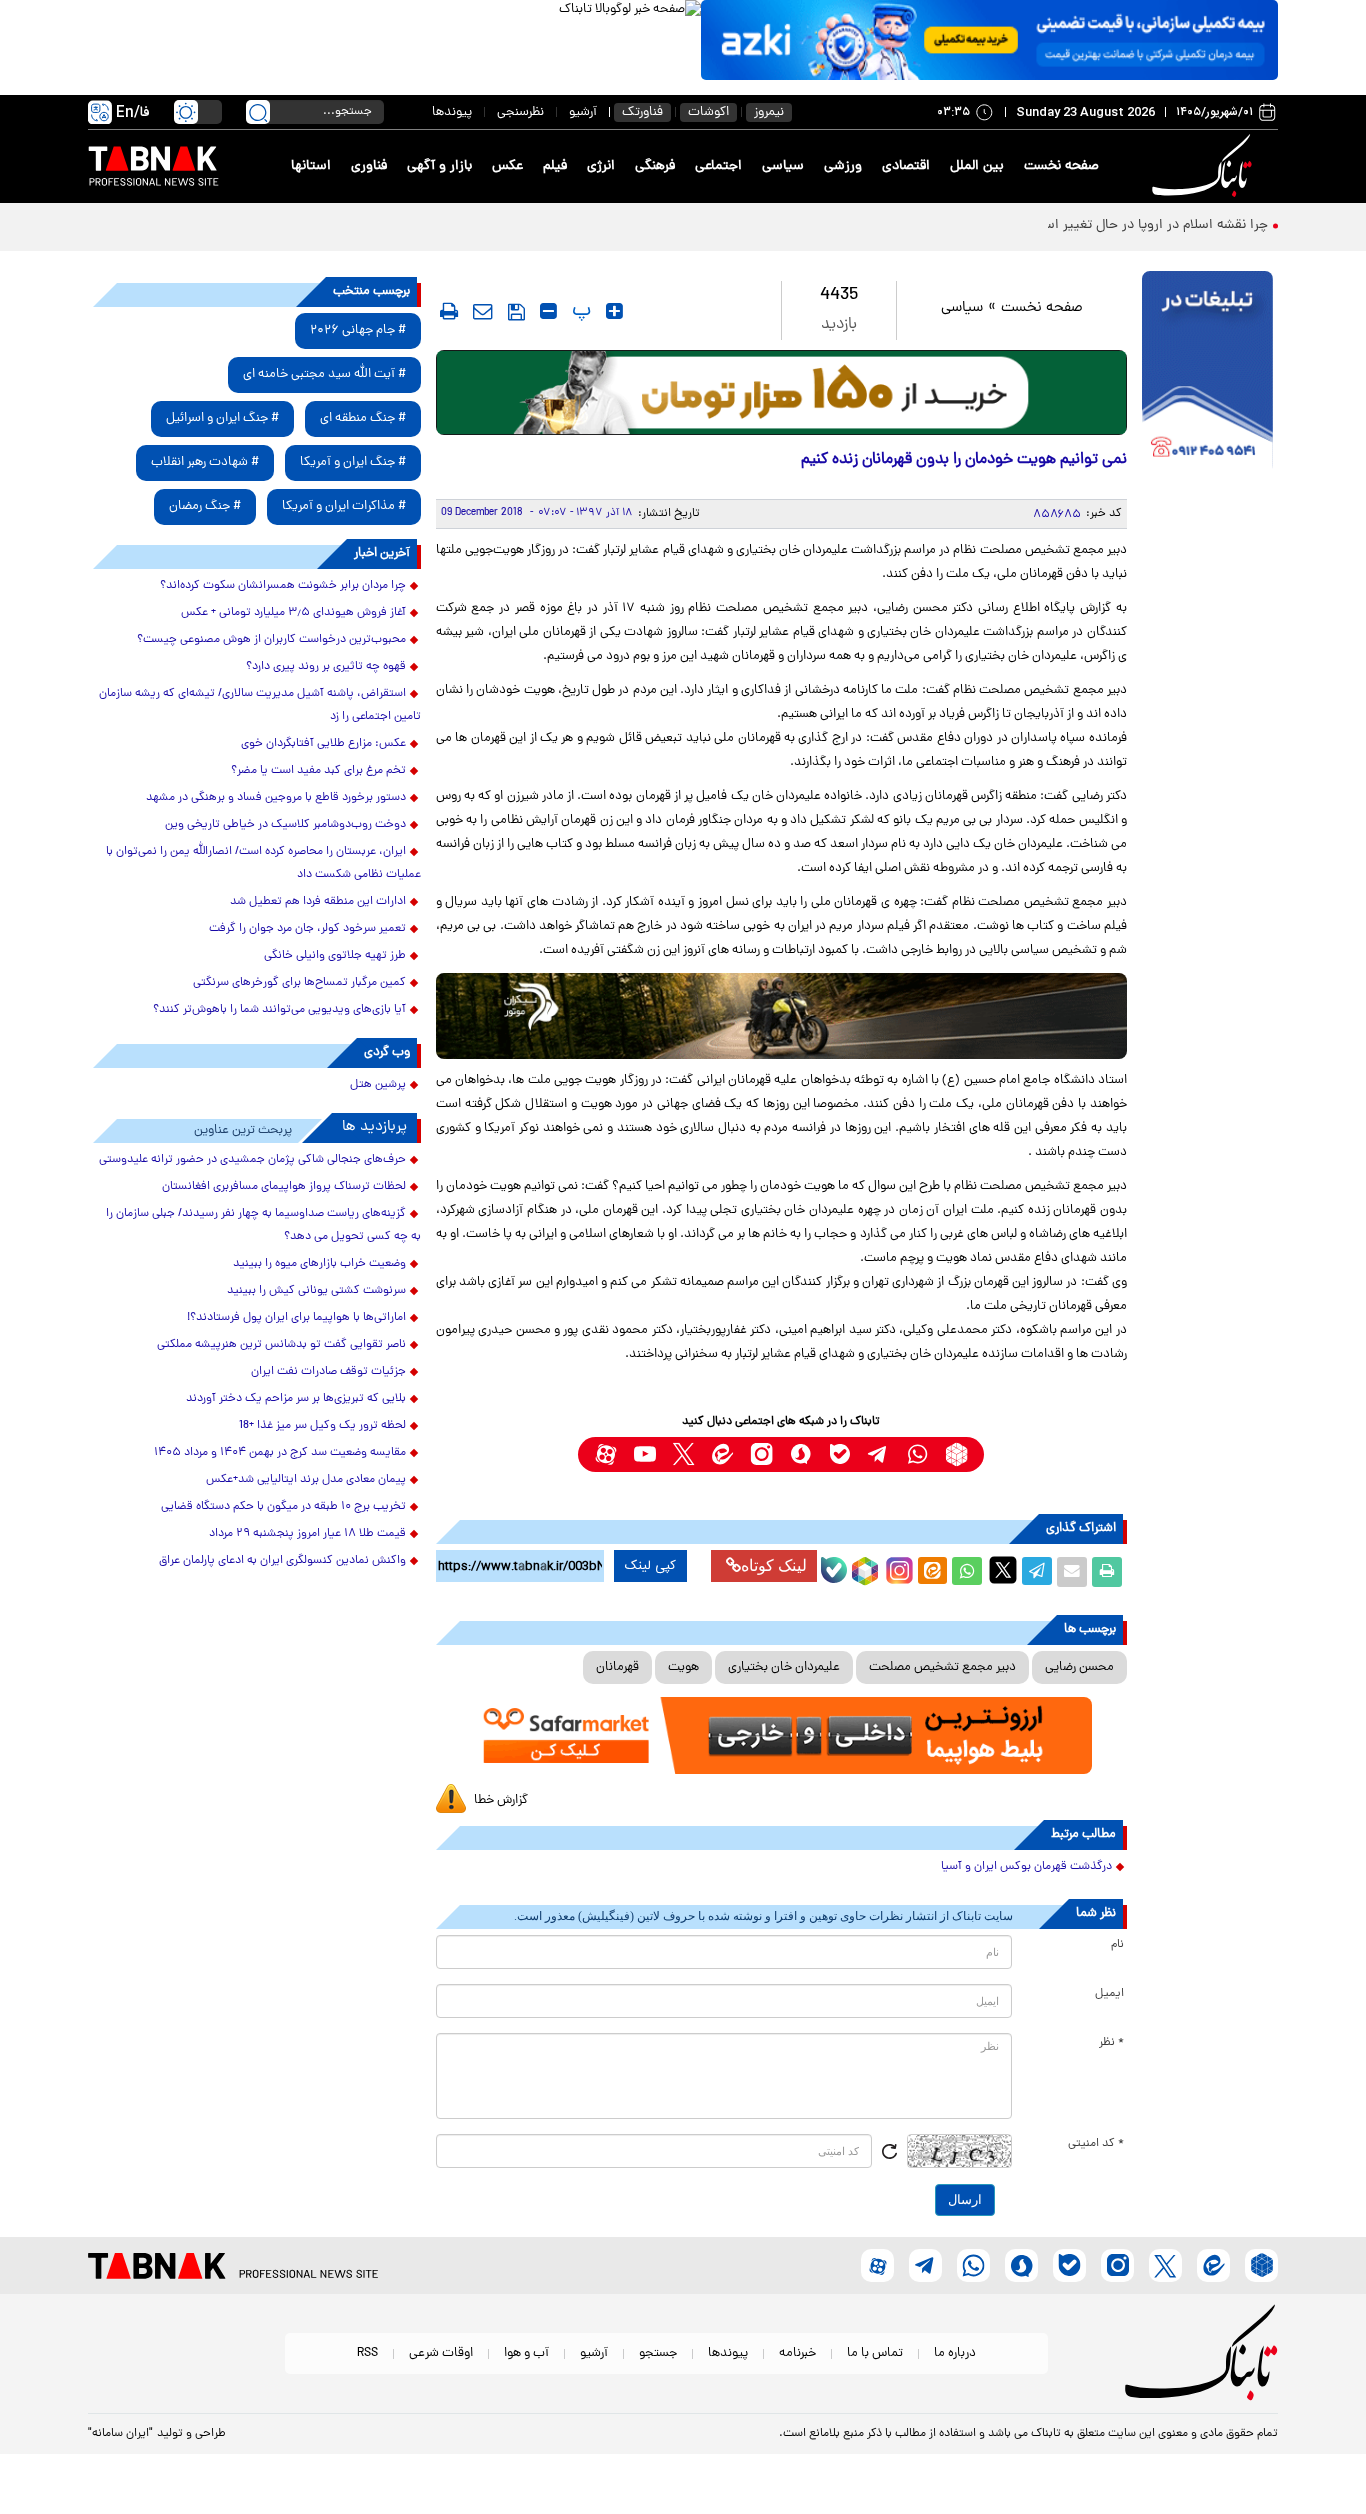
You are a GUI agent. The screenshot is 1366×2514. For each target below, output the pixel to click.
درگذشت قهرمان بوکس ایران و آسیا (1026, 1867)
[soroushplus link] (800, 1454)
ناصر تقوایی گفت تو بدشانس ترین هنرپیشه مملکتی (281, 1345)
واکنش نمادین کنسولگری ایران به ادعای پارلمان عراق (282, 1561)
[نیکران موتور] (781, 1015)
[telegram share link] (1037, 1572)
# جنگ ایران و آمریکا (353, 462)
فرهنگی (655, 166)
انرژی (601, 166)
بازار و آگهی (439, 166)
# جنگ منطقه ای (363, 418)
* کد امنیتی (1096, 2144)
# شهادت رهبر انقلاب (205, 462)
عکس (507, 166)
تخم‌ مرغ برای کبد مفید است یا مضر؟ (318, 771)
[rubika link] (956, 1454)
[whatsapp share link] (967, 1572)
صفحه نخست (1061, 166)
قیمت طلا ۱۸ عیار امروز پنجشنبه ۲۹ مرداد (307, 1534)
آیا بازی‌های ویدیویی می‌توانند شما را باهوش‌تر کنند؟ (279, 1010)
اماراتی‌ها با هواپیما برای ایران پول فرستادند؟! (296, 1318)
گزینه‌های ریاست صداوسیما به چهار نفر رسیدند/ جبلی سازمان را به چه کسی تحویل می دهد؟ (263, 1225)
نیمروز (769, 112)
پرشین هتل (378, 1085)
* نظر (1111, 2043)
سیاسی (783, 166)
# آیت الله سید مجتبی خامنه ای (324, 374)
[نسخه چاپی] (1107, 1572)
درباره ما (955, 2353)
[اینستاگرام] (897, 1568)
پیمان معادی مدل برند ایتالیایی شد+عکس (306, 1480)
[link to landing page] (1205, 166)
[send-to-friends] (483, 311)
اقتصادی (906, 166)
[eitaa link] (722, 1454)
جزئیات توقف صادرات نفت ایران (328, 1372)
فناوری (369, 166)
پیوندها (452, 112)
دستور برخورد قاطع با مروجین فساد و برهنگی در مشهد (276, 798)
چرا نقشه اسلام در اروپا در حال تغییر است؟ (1146, 225)
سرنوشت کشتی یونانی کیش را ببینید (316, 1291)
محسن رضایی (1079, 1667)
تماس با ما (875, 2353)
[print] (449, 311)
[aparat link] (605, 1454)
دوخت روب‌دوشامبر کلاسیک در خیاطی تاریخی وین (285, 825)
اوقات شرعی (441, 2353)
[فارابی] (781, 392)
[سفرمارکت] (781, 1735)
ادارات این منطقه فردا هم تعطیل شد (318, 902)
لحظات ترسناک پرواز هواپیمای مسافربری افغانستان (284, 1187)
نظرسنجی (520, 112)
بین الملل (977, 166)
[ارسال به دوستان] (1072, 1572)
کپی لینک (650, 1566)
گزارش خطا (501, 1800)
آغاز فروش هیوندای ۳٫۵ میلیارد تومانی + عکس (293, 613)
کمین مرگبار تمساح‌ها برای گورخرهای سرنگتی (299, 983)
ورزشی (843, 166)
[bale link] (839, 1454)
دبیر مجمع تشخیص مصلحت (942, 1667)
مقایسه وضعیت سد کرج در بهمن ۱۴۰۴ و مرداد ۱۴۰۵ (280, 1453)
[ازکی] (989, 40)
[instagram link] (761, 1454)
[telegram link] (878, 1454)
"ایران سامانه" (120, 2434)
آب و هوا (526, 2353)
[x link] (683, 1454)
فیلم (555, 166)
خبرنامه (797, 2353)
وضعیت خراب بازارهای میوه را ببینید (319, 1264)
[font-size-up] (614, 311)
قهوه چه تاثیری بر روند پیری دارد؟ (326, 667)
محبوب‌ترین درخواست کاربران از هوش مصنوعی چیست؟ (271, 640)
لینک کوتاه (774, 1565)
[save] (516, 312)
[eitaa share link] (932, 1572)
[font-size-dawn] (548, 311)
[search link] (258, 112)
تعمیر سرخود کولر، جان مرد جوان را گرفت (307, 929)
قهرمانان (617, 1667)
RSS (367, 2353)
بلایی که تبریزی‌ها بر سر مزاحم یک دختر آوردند (296, 1399)
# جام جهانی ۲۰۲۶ (358, 330)
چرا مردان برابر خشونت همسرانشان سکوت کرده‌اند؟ (283, 586)
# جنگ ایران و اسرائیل (222, 418)
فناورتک (642, 112)
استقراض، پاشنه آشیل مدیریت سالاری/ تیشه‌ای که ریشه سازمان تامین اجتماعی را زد (260, 705)
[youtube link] (644, 1454)
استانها (311, 166)
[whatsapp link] (917, 1454)
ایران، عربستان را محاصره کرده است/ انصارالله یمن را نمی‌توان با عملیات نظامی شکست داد (263, 863)
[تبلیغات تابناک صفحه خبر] (1207, 372)
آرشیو (583, 112)
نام (1117, 1945)
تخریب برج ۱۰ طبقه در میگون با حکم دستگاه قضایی (283, 1507)
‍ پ (579, 311)
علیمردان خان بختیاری (784, 1667)
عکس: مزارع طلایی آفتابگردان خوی (323, 744)
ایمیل (1109, 1994)
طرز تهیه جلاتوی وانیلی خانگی (335, 956)
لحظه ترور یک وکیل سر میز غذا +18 (322, 1426)
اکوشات (708, 112)
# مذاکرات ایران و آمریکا (344, 506)
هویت (683, 1667)
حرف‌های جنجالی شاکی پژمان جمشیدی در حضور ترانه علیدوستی (252, 1160)
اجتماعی (718, 166)
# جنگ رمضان (205, 506)
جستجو (658, 2353)
